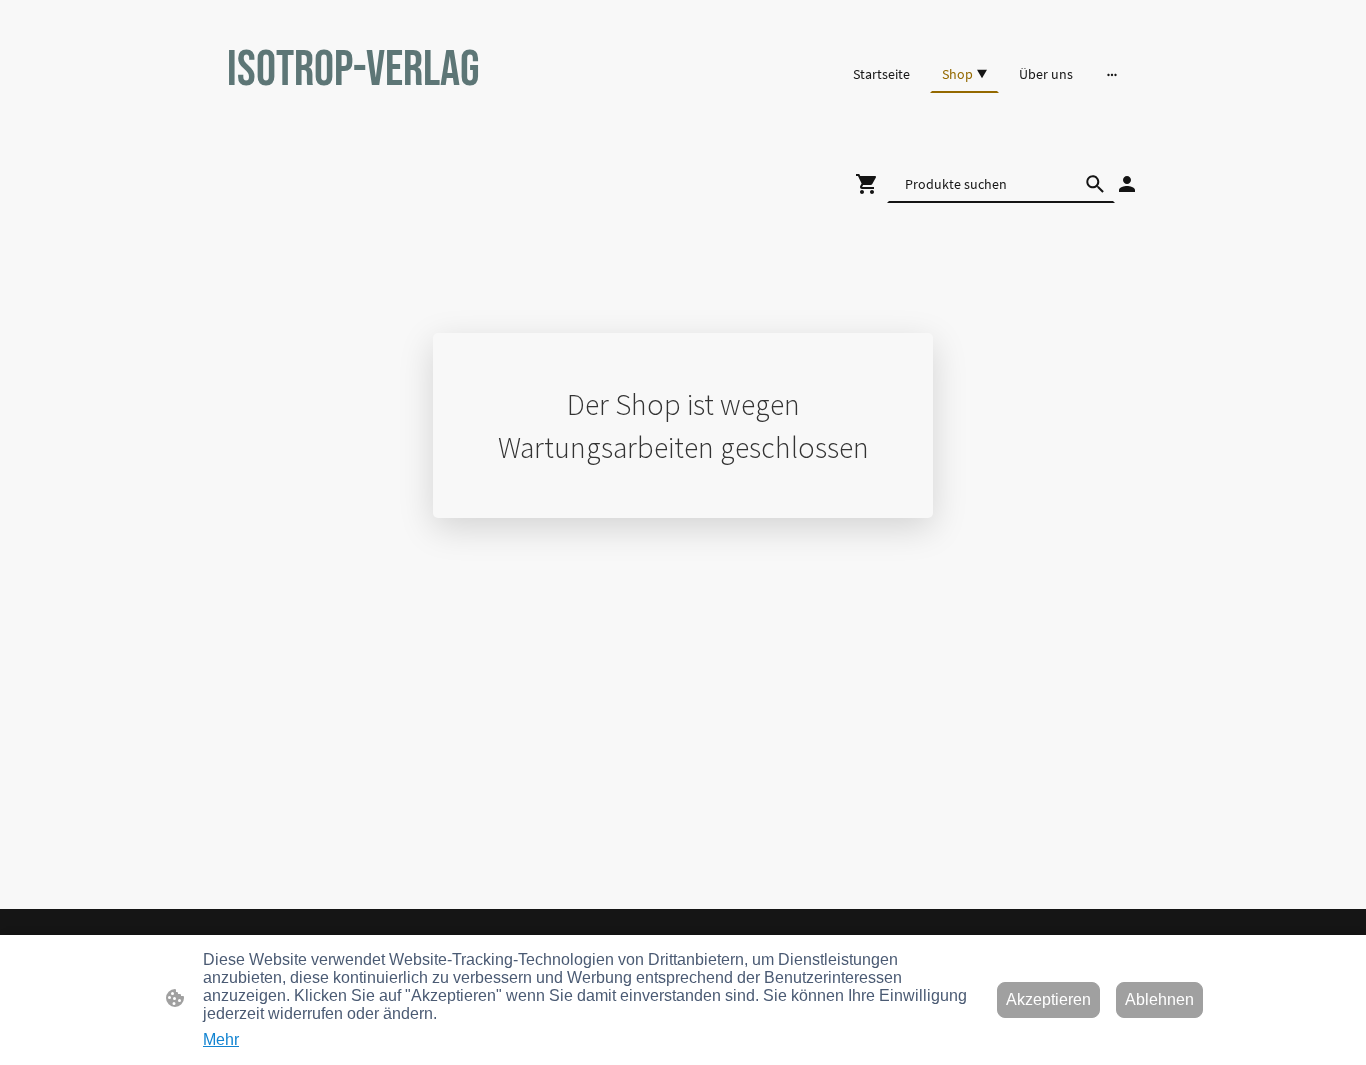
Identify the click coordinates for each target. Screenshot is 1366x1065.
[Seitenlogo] (373, 123)
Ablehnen (1159, 999)
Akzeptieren (1048, 999)
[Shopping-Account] (1127, 184)
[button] (1095, 184)
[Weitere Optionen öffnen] (1112, 74)
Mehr (221, 1039)
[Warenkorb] (871, 184)
